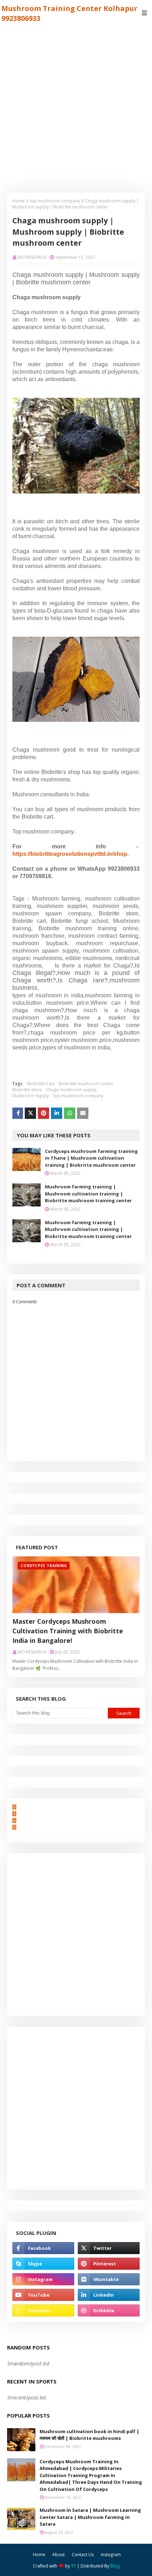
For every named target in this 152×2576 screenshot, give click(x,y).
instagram (111, 2555)
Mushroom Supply (31, 1096)
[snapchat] (43, 2310)
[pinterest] (109, 2264)
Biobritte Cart (41, 1084)
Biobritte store (27, 1090)
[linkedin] (109, 2295)
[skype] (43, 2264)
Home (19, 201)
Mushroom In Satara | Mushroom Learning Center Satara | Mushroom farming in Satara (90, 2517)
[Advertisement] (76, 106)
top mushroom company (55, 201)
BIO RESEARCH (32, 257)
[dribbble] (109, 2310)
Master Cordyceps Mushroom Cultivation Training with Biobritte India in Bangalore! (68, 1631)
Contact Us (83, 2555)
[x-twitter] (109, 2248)
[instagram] (43, 2279)
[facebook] (43, 2248)
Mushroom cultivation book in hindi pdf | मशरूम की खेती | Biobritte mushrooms (89, 2435)
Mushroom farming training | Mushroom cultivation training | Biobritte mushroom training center (88, 1194)
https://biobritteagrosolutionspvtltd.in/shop (70, 854)
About (59, 2555)
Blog (115, 2566)
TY (74, 2566)
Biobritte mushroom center (86, 1084)
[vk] (109, 2279)
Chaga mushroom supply (71, 1090)
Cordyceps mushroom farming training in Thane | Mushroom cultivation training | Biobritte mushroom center (91, 1158)
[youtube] (43, 2295)
